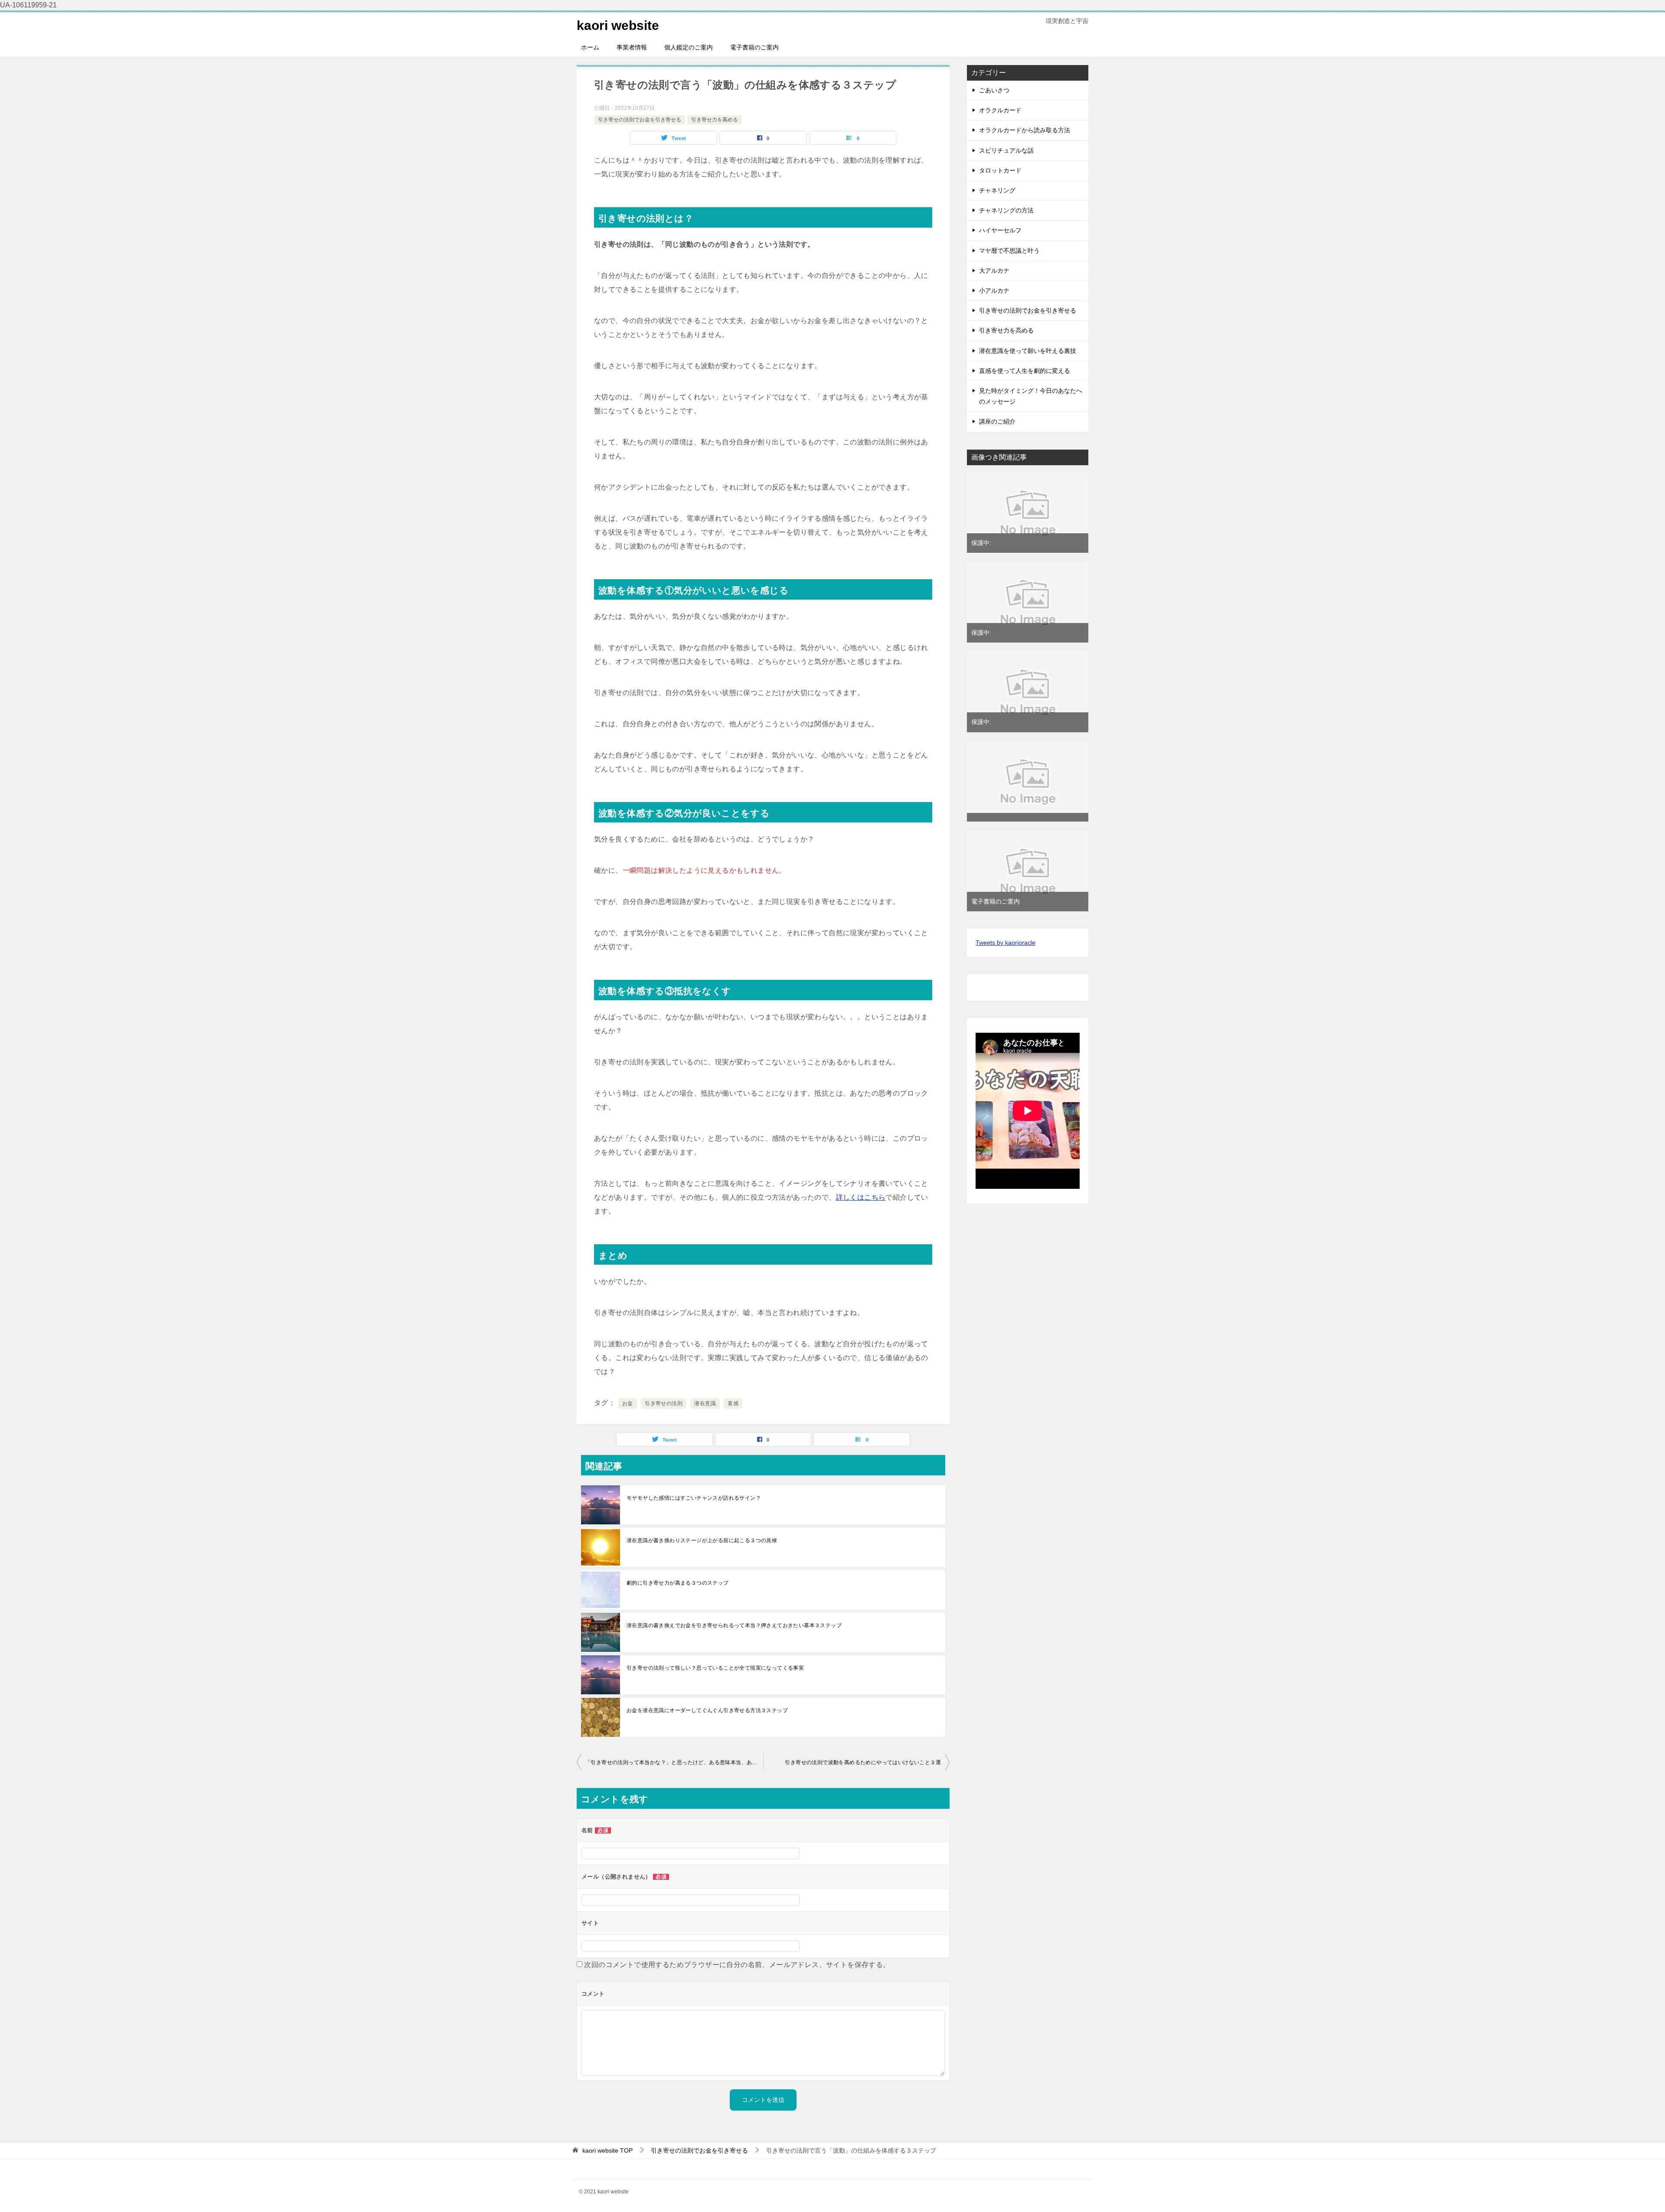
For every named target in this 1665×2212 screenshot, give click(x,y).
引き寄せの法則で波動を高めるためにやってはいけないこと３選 (863, 1762)
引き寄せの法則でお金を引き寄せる (640, 120)
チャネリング (997, 190)
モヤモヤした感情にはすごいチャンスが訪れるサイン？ (694, 1498)
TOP (607, 2150)
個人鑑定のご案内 (689, 47)
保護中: (981, 543)
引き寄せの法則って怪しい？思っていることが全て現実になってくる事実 (715, 1668)
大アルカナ (994, 271)
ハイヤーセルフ (1000, 230)
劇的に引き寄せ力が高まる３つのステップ (678, 1583)
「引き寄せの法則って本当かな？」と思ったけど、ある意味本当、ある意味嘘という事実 (674, 1762)
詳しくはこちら (861, 1197)
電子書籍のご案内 (754, 47)
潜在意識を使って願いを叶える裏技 (1028, 351)
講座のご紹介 (997, 421)
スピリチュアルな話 (1006, 150)
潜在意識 (705, 1403)
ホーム (590, 47)
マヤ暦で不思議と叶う (1009, 251)
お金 (628, 1403)
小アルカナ (994, 290)
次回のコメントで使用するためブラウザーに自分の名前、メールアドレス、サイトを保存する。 (737, 1965)
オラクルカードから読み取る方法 (1025, 130)
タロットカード (1000, 170)
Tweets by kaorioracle (1006, 943)
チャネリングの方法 (1006, 210)
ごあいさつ (994, 90)
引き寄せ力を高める (715, 120)
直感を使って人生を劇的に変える (1025, 371)
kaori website (618, 25)
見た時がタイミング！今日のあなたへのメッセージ (1031, 396)
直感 (733, 1403)
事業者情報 (632, 47)
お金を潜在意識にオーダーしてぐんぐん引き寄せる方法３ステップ (707, 1710)
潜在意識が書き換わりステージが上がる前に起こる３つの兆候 (702, 1540)
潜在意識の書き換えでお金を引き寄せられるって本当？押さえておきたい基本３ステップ (734, 1625)
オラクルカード (1000, 110)
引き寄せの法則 (664, 1403)
